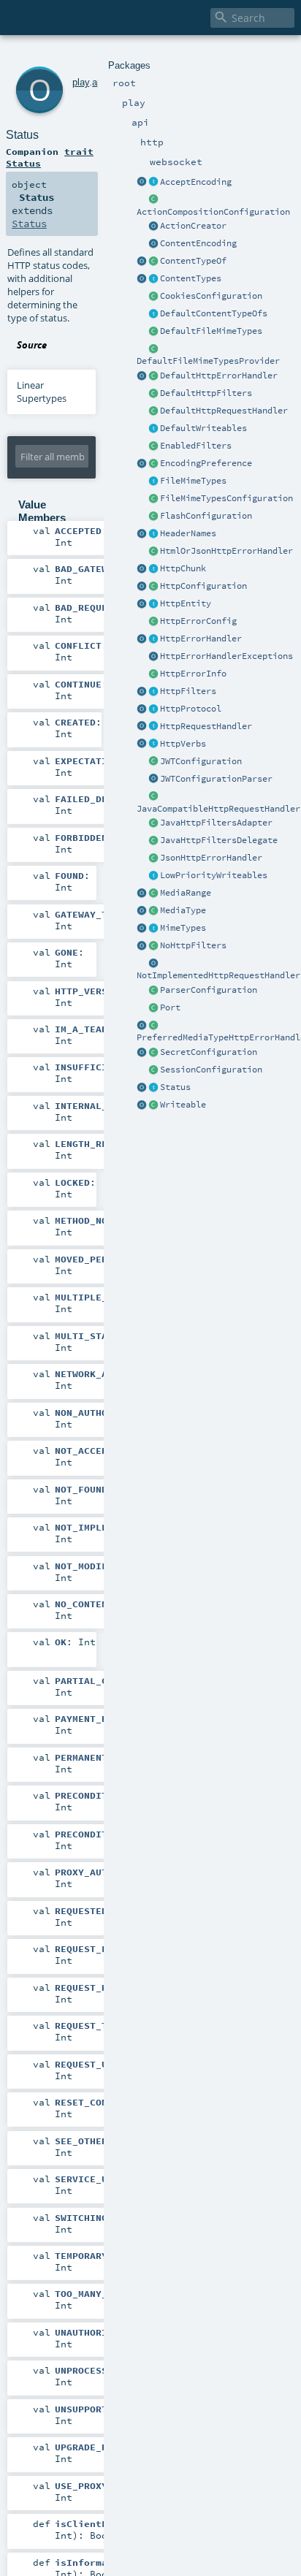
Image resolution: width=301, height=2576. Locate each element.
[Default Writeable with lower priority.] (153, 876)
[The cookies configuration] (153, 297)
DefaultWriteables (203, 428)
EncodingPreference (206, 463)
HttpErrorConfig (198, 621)
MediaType (183, 910)
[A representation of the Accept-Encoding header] (153, 183)
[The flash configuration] (153, 517)
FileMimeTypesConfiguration (226, 498)
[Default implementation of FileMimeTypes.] (153, 332)
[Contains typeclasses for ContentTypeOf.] (153, 314)
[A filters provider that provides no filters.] (153, 946)
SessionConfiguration (211, 1070)
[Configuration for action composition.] (153, 200)
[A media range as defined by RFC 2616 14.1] (153, 893)
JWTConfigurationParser (216, 779)
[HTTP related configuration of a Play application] (153, 587)
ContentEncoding (198, 243)
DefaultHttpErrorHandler (219, 376)
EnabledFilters (196, 446)
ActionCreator (193, 226)
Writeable (183, 1105)
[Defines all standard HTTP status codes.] (153, 1088)
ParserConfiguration (209, 990)
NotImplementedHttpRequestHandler (218, 975)
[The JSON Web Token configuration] (153, 762)
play (81, 82)
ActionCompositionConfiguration (213, 212)
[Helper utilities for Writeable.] (142, 1105)
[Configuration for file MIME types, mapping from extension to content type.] (153, 499)
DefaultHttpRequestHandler (224, 411)
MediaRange (186, 893)
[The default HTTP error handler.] (153, 376)
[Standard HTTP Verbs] (142, 744)
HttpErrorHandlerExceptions (226, 656)
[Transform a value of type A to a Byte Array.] (153, 1105)
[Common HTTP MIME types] (142, 929)
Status (175, 1087)
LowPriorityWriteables (214, 875)
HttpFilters (188, 691)
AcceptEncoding (196, 182)
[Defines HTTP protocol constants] (142, 709)
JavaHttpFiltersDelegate (219, 840)
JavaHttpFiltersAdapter (216, 823)
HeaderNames (188, 533)
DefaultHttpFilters (206, 393)
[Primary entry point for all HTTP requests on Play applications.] (153, 727)
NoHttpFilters (193, 945)
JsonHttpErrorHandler (211, 858)
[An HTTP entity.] (153, 604)
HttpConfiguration (203, 586)
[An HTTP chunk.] (153, 569)
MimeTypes (183, 928)
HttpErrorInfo (193, 674)
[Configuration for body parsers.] (153, 991)
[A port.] (153, 1008)
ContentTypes (191, 278)
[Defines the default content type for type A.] (153, 262)
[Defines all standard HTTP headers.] (142, 534)
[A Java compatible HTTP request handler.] (153, 797)
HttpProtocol (191, 709)
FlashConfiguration (206, 516)
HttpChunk (183, 568)
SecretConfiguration (209, 1052)
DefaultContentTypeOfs (214, 313)
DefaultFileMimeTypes (211, 331)
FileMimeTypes (193, 481)
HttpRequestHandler (206, 726)
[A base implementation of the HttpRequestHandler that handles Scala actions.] (153, 411)
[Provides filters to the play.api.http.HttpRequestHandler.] (153, 692)
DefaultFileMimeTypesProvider (208, 361)
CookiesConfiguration (211, 296)
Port (170, 1007)
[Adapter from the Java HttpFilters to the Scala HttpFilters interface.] (153, 823)
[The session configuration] (153, 1070)
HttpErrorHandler (201, 639)
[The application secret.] (153, 1053)
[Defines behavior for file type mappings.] (153, 481)
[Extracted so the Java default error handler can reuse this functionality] (153, 657)
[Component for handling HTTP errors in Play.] (153, 639)
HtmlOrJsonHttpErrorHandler (226, 551)
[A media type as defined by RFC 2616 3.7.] (153, 911)
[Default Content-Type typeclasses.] (142, 262)
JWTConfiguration (201, 761)
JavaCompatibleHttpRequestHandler (218, 809)
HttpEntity (186, 603)
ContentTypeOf (193, 261)
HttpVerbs (183, 744)
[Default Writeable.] (153, 429)
